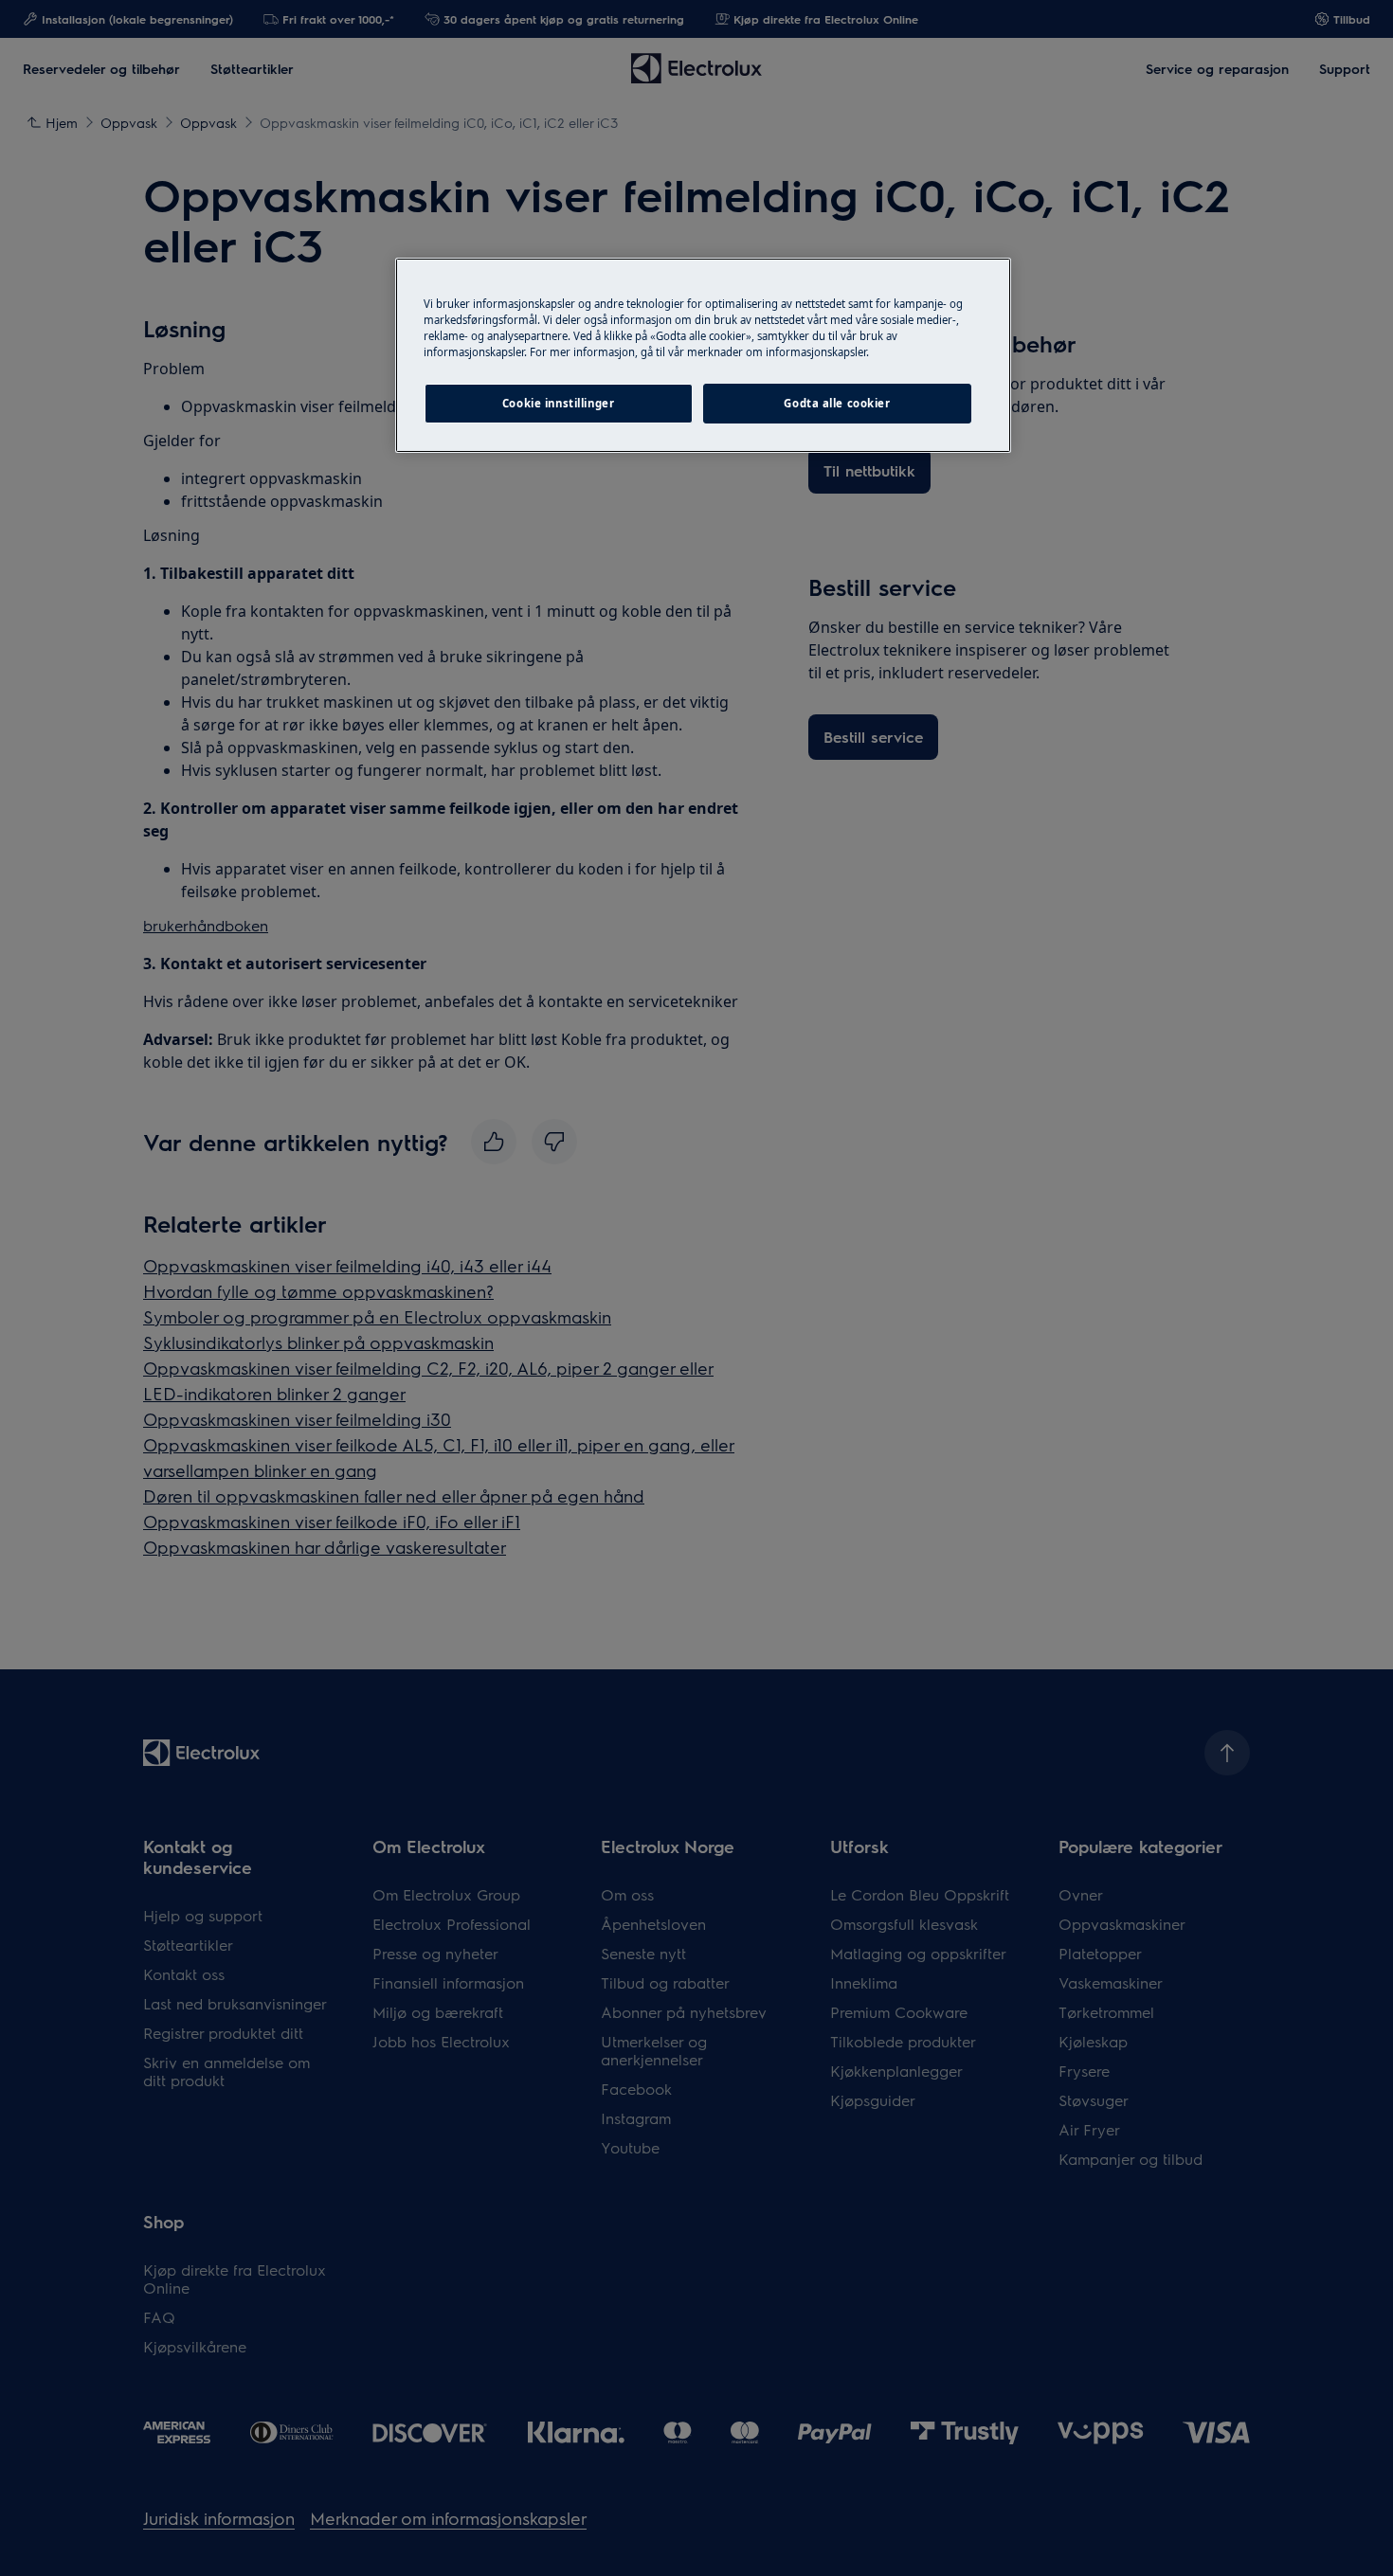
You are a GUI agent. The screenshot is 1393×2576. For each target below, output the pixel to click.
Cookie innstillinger (558, 403)
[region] (703, 355)
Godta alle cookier (837, 403)
